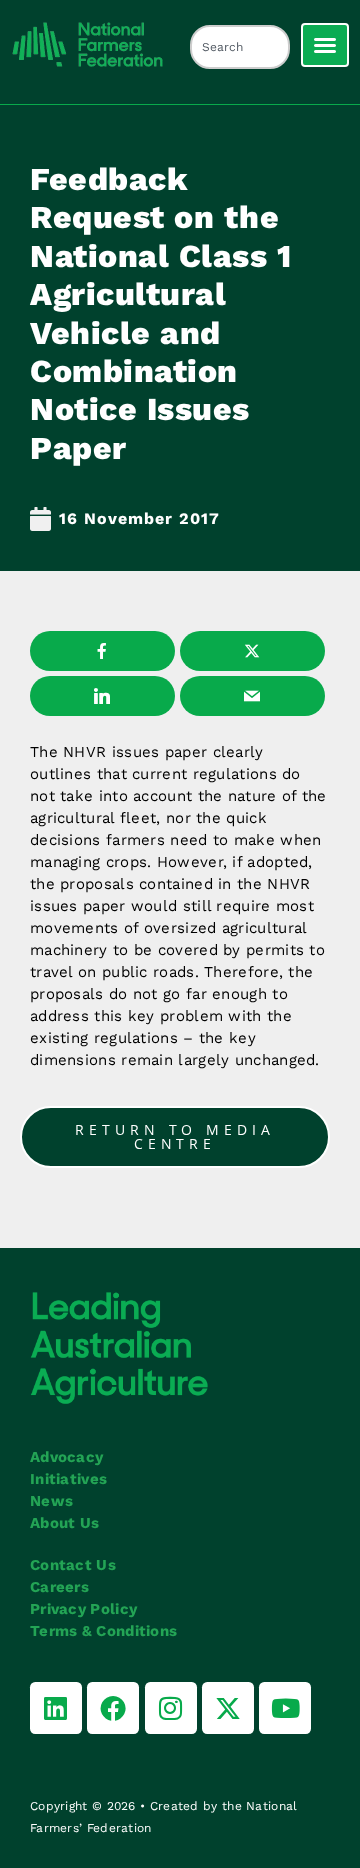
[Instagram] (171, 1708)
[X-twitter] (228, 1708)
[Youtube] (285, 1708)
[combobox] (240, 47)
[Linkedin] (56, 1708)
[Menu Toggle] (325, 45)
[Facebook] (113, 1708)
